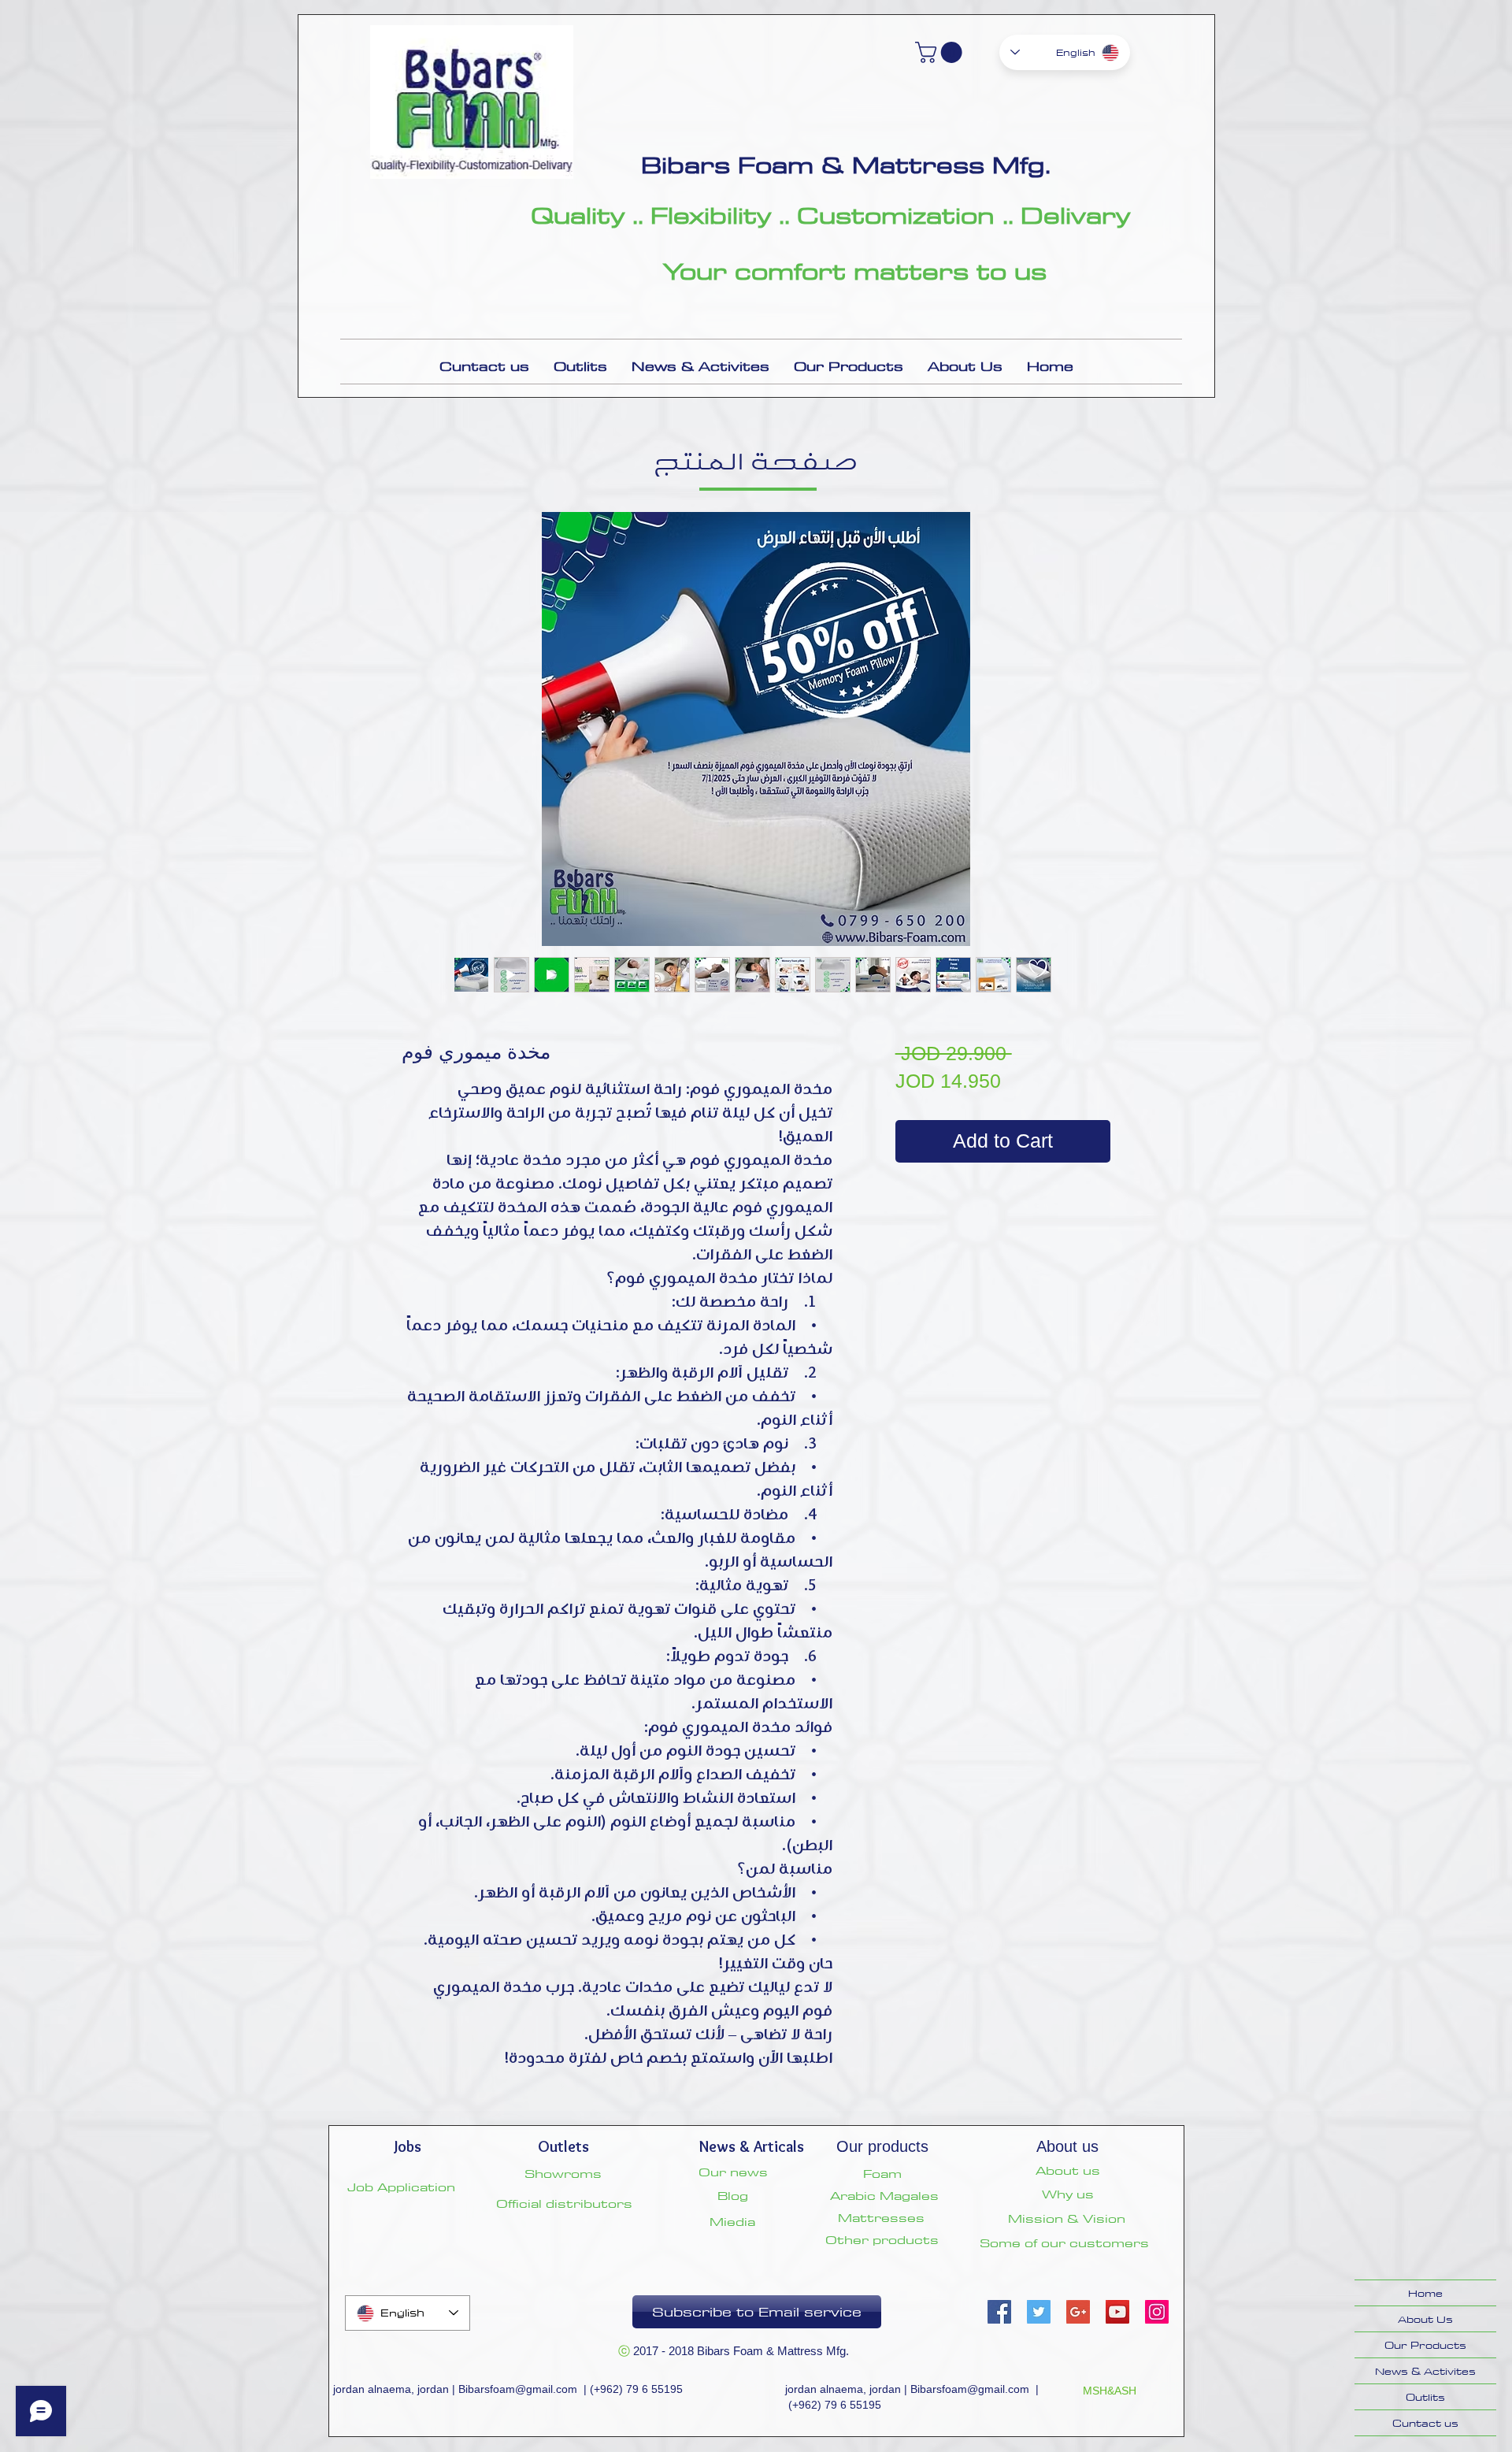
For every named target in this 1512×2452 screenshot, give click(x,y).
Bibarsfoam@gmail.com (518, 2389)
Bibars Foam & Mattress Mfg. (846, 165)
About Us (1425, 2319)
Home (1425, 2293)
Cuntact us (1425, 2423)
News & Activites (1425, 2371)
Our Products (1425, 2345)
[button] (941, 52)
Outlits (1425, 2397)
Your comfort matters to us (855, 271)
